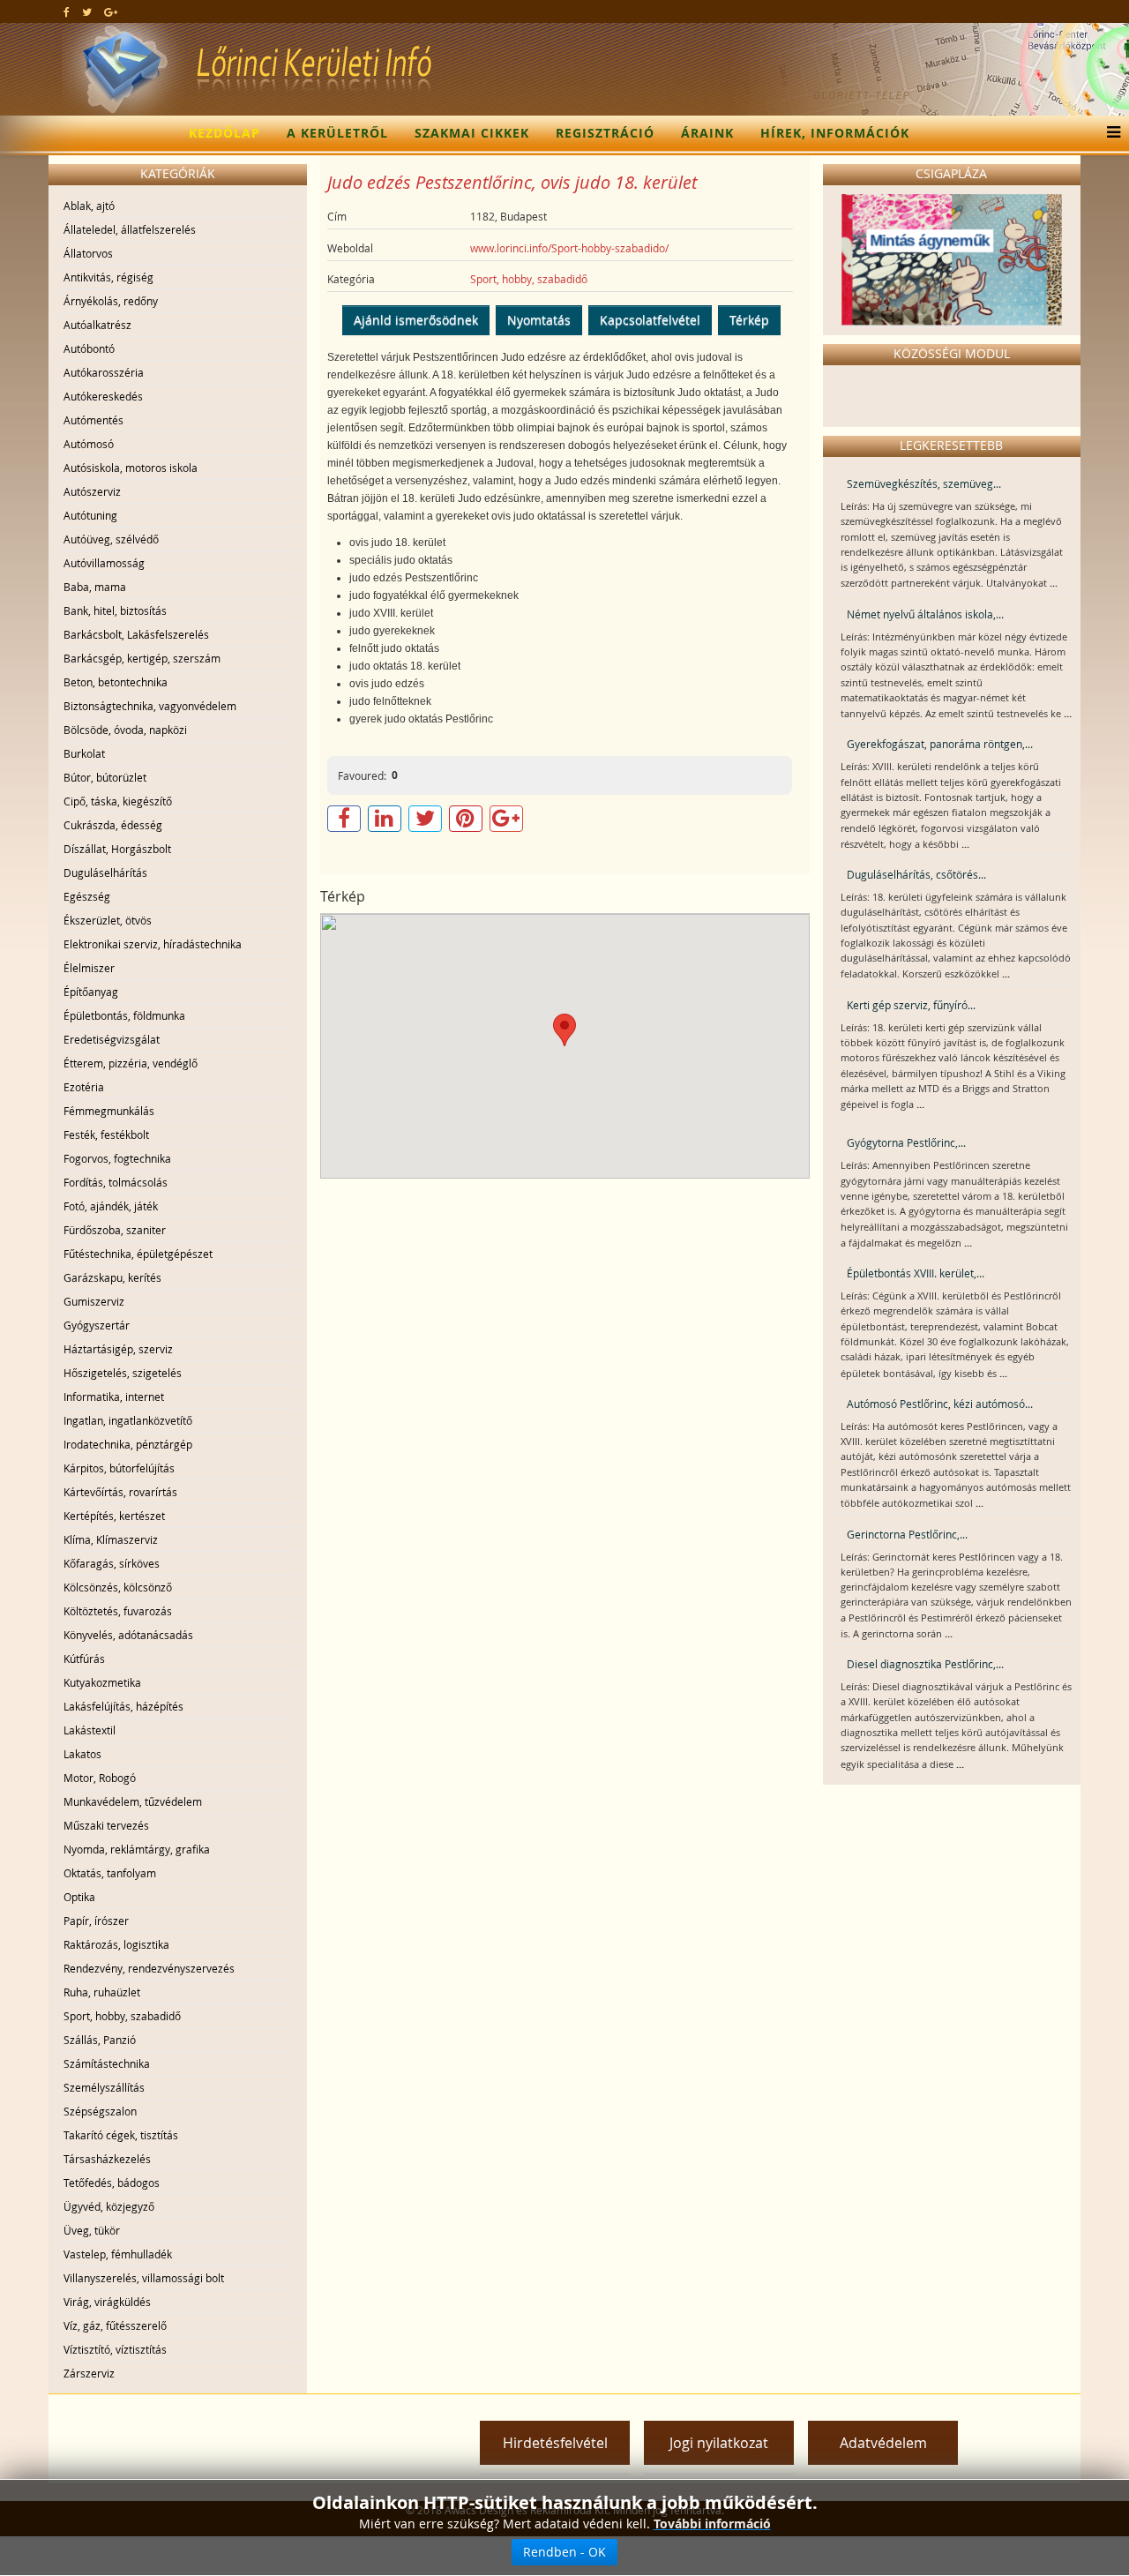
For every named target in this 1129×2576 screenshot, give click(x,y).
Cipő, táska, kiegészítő (118, 801)
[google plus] (111, 11)
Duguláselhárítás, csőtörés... (916, 874)
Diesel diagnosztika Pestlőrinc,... (925, 1664)
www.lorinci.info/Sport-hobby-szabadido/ (569, 248)
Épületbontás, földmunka (124, 1015)
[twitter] (87, 11)
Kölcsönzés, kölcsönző (118, 1587)
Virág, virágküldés (107, 2302)
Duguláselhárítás (105, 872)
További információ (712, 2524)
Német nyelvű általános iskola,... (925, 614)
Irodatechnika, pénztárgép (128, 1444)
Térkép (749, 320)
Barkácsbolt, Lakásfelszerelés (136, 634)
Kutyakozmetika (102, 1682)
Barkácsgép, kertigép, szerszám (142, 658)
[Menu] (1109, 133)
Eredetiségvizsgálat (112, 1039)
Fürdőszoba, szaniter (115, 1230)
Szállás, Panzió (100, 2040)
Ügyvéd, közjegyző (109, 2206)
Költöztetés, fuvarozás (118, 1611)
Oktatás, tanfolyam (110, 1873)
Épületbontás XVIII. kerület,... (916, 1273)
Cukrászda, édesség (113, 825)
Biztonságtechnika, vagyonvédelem (150, 706)
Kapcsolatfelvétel (650, 320)
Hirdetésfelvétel (555, 2443)
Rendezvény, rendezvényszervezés (149, 1968)
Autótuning (90, 515)
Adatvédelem (883, 2443)
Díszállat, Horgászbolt (117, 849)
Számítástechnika (107, 2063)
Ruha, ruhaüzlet (102, 1992)
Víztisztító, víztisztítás (115, 2349)
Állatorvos (88, 253)
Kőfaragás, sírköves (112, 1563)
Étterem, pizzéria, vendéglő (131, 1063)
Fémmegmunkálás (109, 1111)
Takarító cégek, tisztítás (121, 2135)
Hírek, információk (835, 133)
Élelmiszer (89, 968)
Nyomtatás (539, 320)
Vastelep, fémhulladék (118, 2254)
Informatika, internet (114, 1397)
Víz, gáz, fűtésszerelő (115, 2325)
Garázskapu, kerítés (112, 1277)
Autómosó (89, 444)
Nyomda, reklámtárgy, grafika (137, 1849)
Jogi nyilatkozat (719, 2443)
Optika (79, 1897)
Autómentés (93, 420)
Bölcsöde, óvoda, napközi (125, 730)
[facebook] (67, 11)
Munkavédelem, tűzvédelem (133, 1801)
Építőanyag (91, 992)
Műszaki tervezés (106, 1825)
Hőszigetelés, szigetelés (123, 1373)
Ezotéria (84, 1087)
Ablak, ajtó (89, 206)
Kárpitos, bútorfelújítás (119, 1468)
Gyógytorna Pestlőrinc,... (906, 1142)
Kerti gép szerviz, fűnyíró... (911, 1005)
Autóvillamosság (104, 563)
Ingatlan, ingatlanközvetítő (128, 1420)
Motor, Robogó (100, 1778)
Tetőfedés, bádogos (112, 2183)
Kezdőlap (224, 133)
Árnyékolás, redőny (111, 301)
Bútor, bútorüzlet (105, 777)
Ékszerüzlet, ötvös (108, 920)
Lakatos (82, 1754)
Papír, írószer (96, 1921)
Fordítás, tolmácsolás (116, 1182)
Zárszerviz (89, 2373)
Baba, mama (95, 587)
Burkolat (84, 753)
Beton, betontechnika (116, 682)
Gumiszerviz (94, 1301)
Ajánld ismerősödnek (416, 320)
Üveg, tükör (92, 2230)
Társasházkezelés (107, 2159)
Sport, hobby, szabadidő (122, 2016)
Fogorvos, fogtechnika (117, 1158)
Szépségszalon (100, 2111)
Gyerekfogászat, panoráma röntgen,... (940, 744)
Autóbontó (89, 348)
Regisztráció (605, 133)
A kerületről (337, 133)
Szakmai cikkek (472, 133)
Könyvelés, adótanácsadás (128, 1635)
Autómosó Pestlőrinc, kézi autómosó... (940, 1404)
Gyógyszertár (97, 1325)
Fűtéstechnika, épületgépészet (138, 1254)
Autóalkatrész (97, 325)
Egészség (87, 896)
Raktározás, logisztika (116, 1944)
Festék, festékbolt (106, 1134)
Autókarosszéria (104, 372)
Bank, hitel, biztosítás (115, 610)
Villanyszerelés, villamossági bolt (144, 2278)
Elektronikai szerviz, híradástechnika (153, 944)
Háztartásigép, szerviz (118, 1349)
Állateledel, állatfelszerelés (130, 229)
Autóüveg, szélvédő (111, 539)
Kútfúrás (84, 1659)
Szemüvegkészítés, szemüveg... (924, 483)
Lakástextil (90, 1730)
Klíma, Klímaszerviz (111, 1539)
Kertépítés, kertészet (114, 1516)
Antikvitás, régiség (108, 277)
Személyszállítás (104, 2087)
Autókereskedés (103, 396)
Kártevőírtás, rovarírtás (120, 1492)
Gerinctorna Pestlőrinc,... (907, 1534)
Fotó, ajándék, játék (111, 1206)
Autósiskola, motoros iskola (131, 468)
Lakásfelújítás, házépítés (123, 1706)
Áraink (707, 133)
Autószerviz (92, 491)
